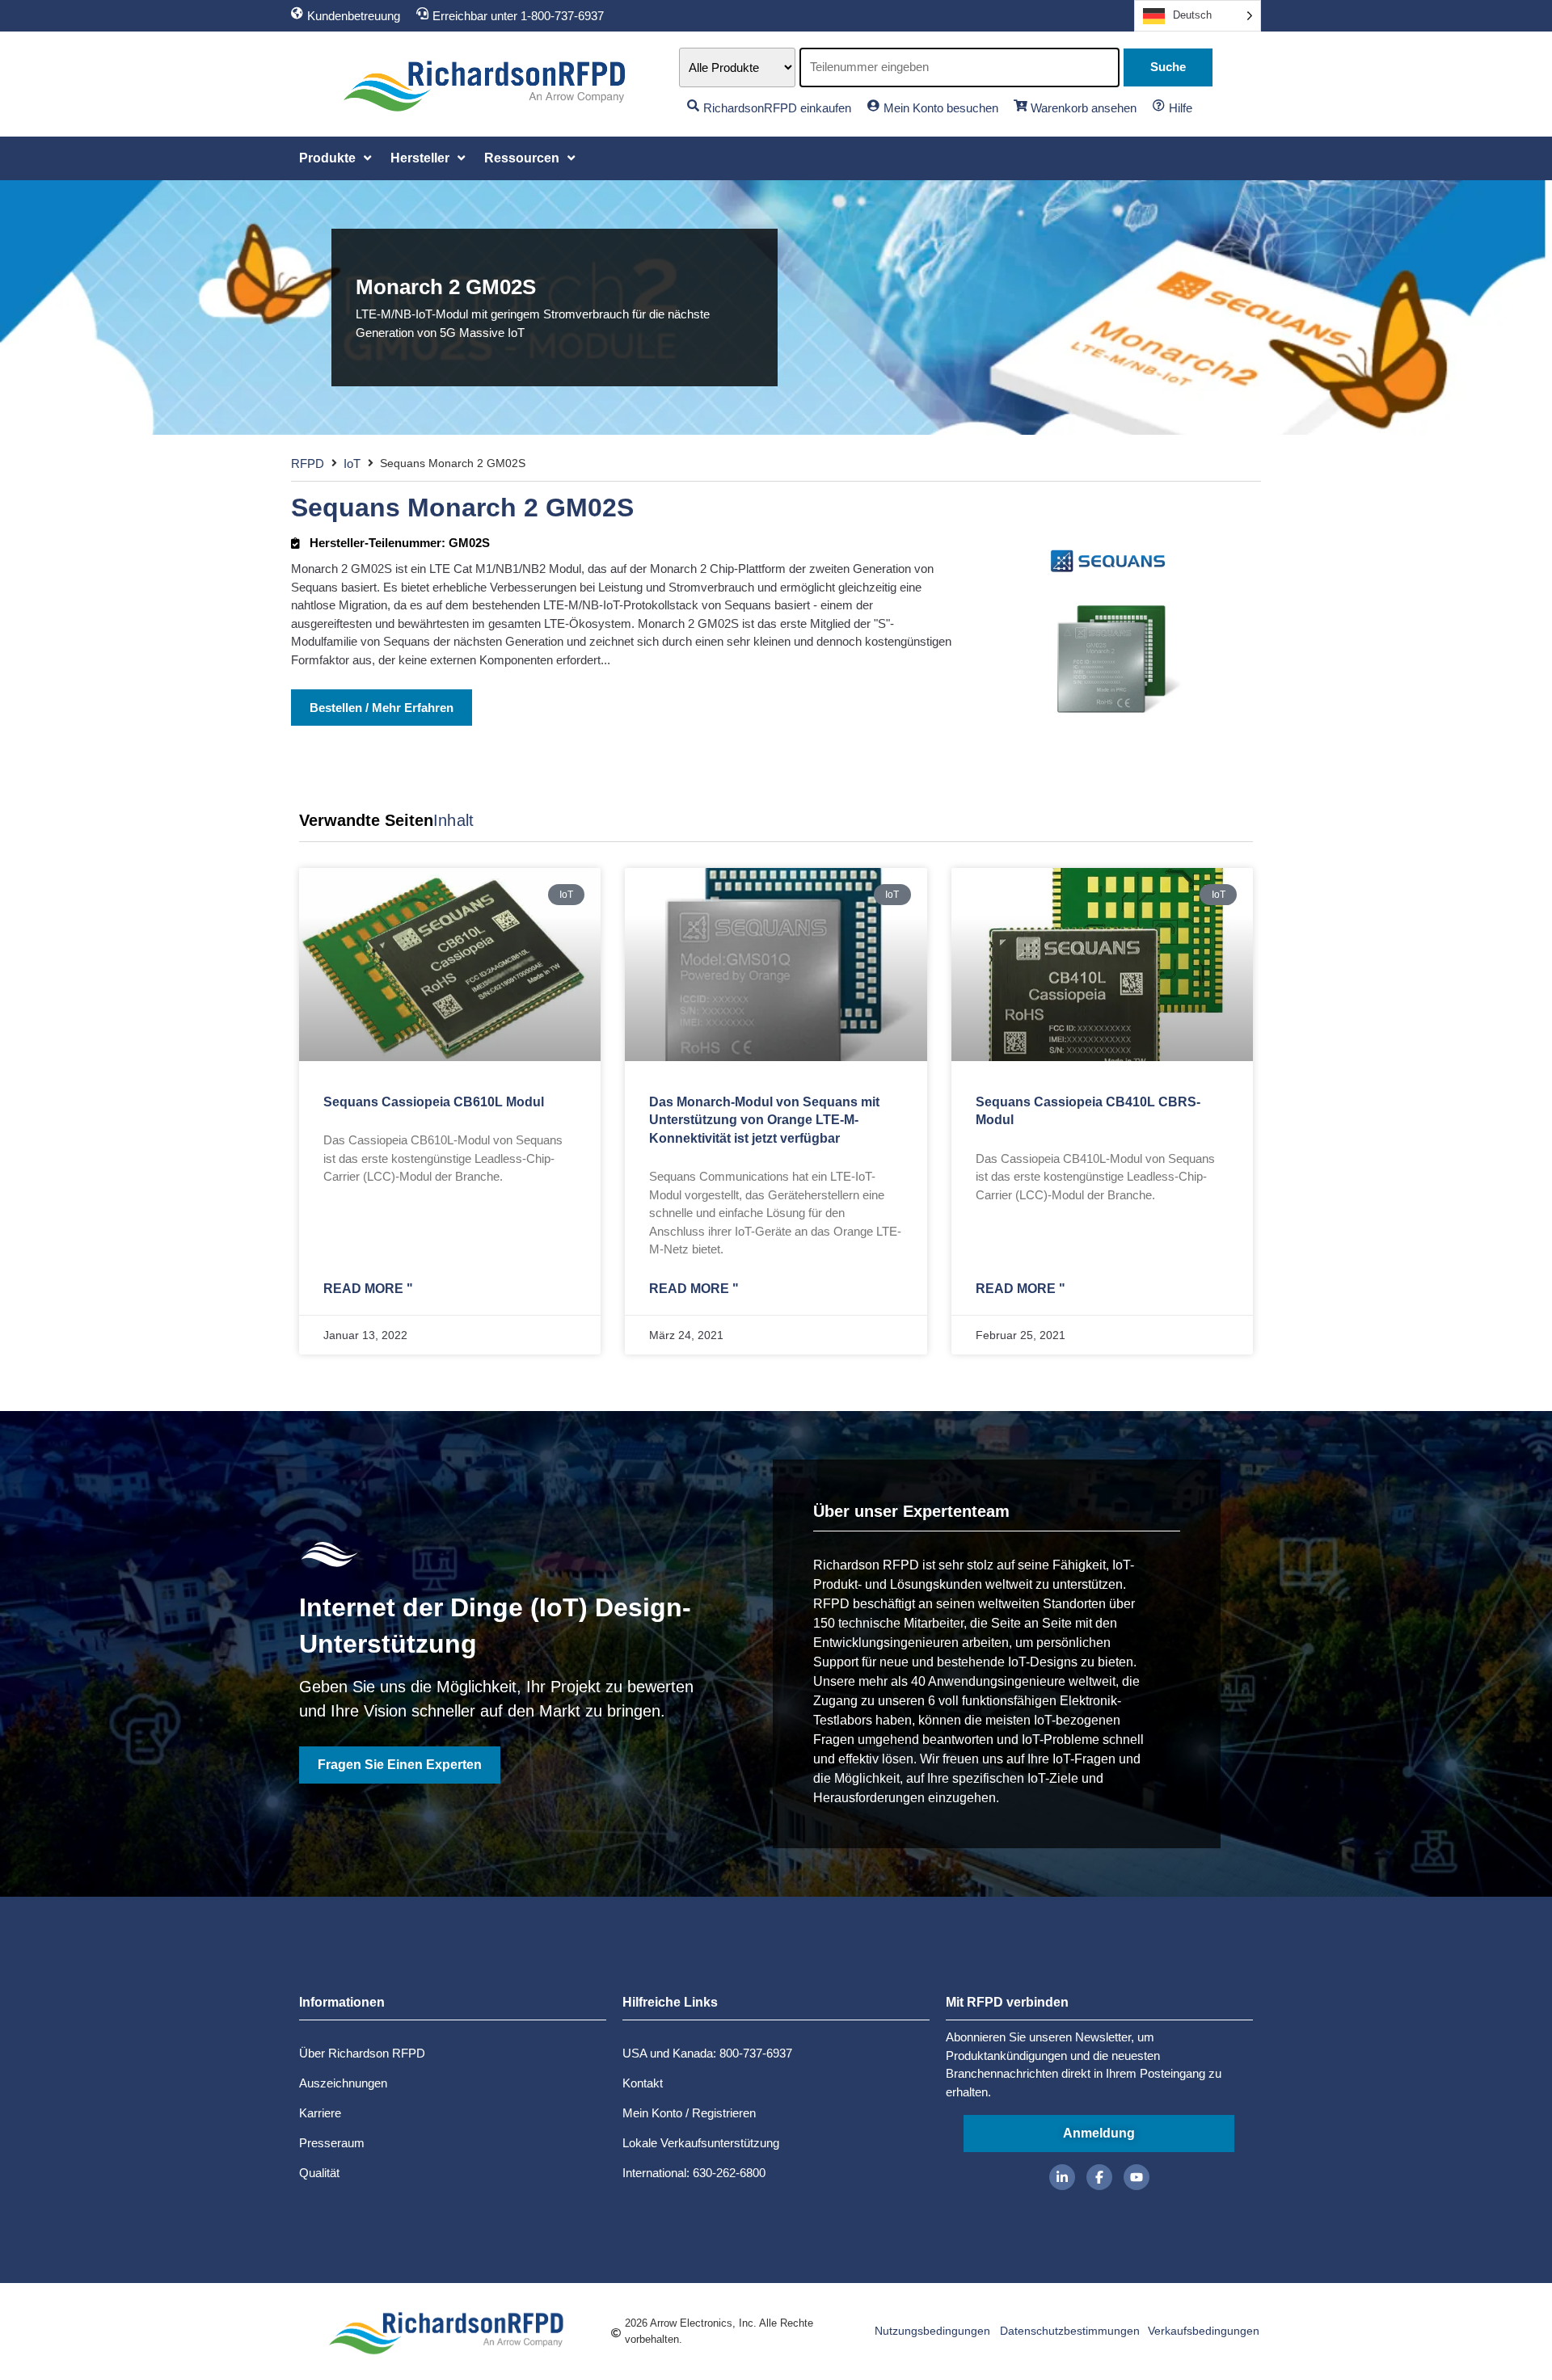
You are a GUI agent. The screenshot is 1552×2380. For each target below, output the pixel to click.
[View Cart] (1021, 105)
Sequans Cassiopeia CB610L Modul (434, 1102)
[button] (337, 158)
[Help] (1159, 105)
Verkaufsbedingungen (1204, 2331)
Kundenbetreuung (354, 16)
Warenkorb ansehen (1084, 108)
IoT (352, 463)
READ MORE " (368, 1289)
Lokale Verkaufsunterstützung (701, 2143)
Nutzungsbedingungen (932, 2331)
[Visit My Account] (873, 105)
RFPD (308, 463)
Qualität (319, 2173)
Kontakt (643, 2083)
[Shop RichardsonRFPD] (693, 105)
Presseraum (332, 2143)
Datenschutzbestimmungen (1070, 2331)
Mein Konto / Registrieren (689, 2113)
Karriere (320, 2113)
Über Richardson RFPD (362, 2053)
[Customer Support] (297, 13)
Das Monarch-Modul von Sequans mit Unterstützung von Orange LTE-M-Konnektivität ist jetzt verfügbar (764, 1120)
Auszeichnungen (343, 2083)
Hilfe (1181, 108)
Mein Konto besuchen (941, 108)
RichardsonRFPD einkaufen (777, 108)
